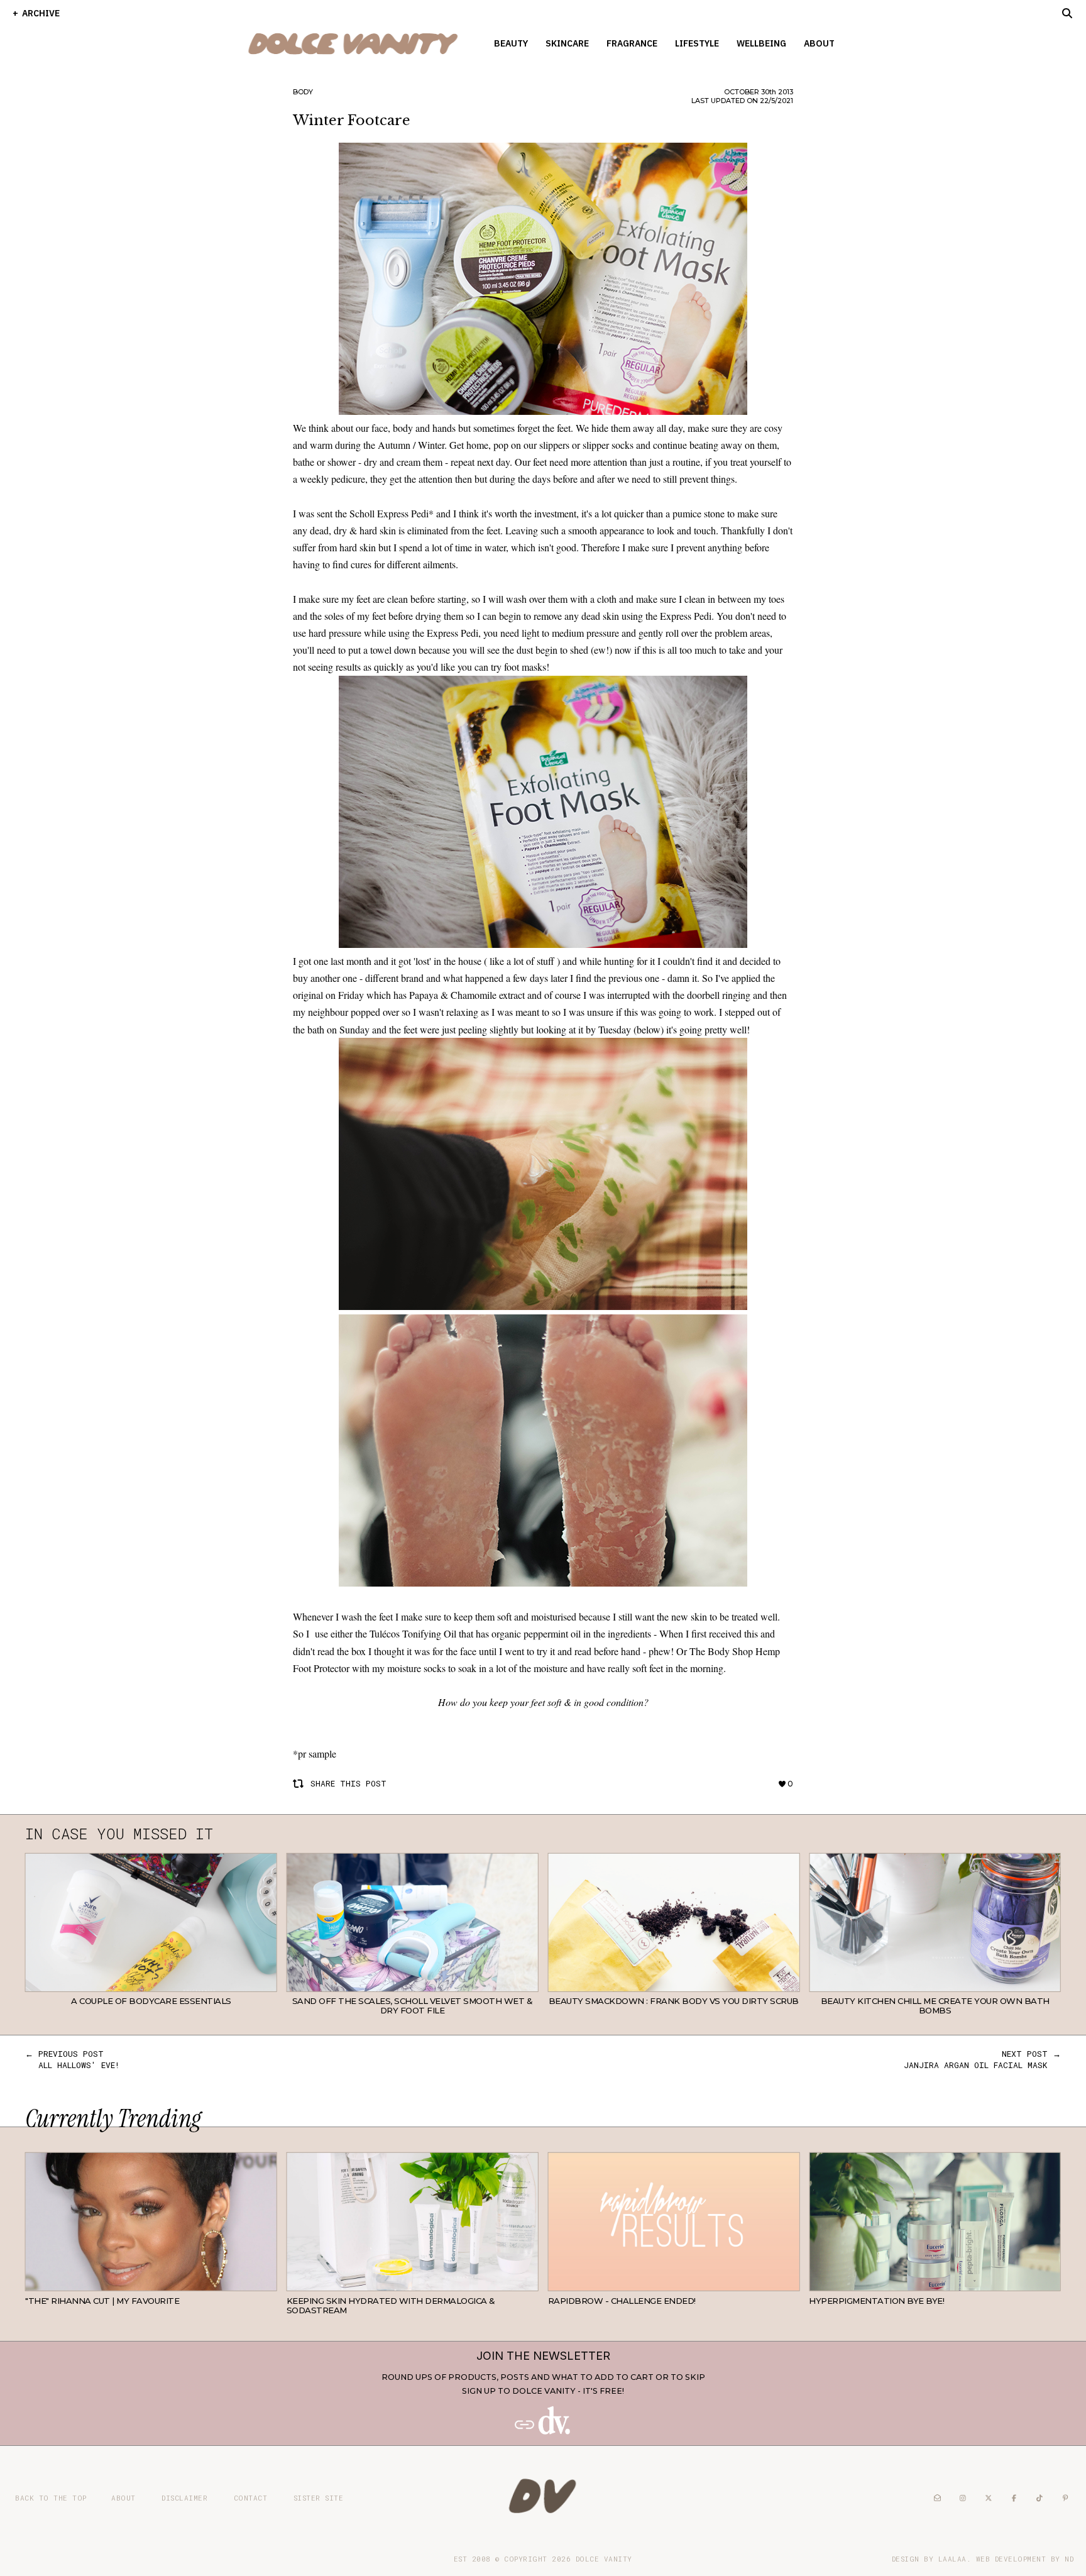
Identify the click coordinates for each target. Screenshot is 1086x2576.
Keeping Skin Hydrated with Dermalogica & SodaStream (391, 2306)
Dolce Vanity (604, 2559)
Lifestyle (697, 43)
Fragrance (632, 43)
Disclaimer (184, 2498)
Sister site (319, 2498)
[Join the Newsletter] (543, 2432)
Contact (251, 2498)
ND (1069, 2559)
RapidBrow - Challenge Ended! (622, 2301)
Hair (267, 2282)
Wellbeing (761, 43)
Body (303, 92)
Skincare (567, 43)
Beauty (511, 43)
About (819, 43)
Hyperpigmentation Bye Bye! (876, 2301)
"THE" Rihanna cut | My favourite (102, 2301)
